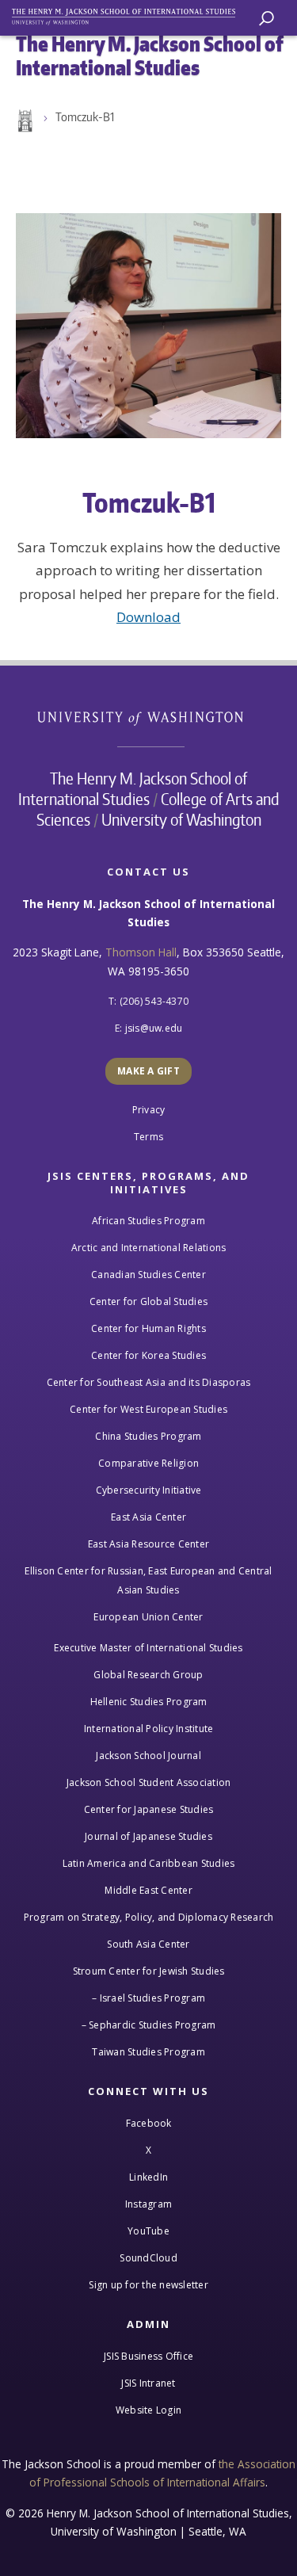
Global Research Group (148, 1675)
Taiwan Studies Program (148, 2052)
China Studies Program (148, 1436)
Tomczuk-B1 (85, 117)
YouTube (148, 2231)
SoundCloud (148, 2258)
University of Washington (148, 717)
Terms (148, 1137)
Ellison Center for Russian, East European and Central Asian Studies (148, 1580)
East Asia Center (148, 1517)
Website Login (148, 2410)
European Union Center (148, 1617)
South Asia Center (148, 1944)
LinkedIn (148, 2177)
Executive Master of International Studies (148, 1648)
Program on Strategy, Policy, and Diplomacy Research (149, 1917)
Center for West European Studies (148, 1409)
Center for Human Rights (148, 1328)
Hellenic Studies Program (149, 1702)
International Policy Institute (149, 1729)
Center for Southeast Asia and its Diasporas (149, 1382)
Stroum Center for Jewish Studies (149, 1971)
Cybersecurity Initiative (149, 1490)
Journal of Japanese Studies (148, 1836)
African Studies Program (148, 1221)
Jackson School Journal (148, 1755)
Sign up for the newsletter (148, 2285)
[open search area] (267, 19)
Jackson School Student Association (149, 1782)
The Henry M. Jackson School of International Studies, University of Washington (131, 14)
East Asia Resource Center (148, 1544)
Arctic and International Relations (149, 1248)
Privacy (149, 1110)
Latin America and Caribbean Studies (149, 1863)
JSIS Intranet (148, 2383)
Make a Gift (148, 1071)
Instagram (148, 2204)
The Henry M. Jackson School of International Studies (133, 788)
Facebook (149, 2123)
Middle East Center (148, 1890)
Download (148, 617)
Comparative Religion (148, 1463)
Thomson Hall (141, 952)
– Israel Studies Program (148, 1998)
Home (24, 121)
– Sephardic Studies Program (149, 2025)
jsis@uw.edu (154, 1028)
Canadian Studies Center (148, 1275)
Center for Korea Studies (148, 1355)
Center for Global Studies (148, 1301)
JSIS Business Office (148, 2356)
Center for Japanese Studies (149, 1809)
